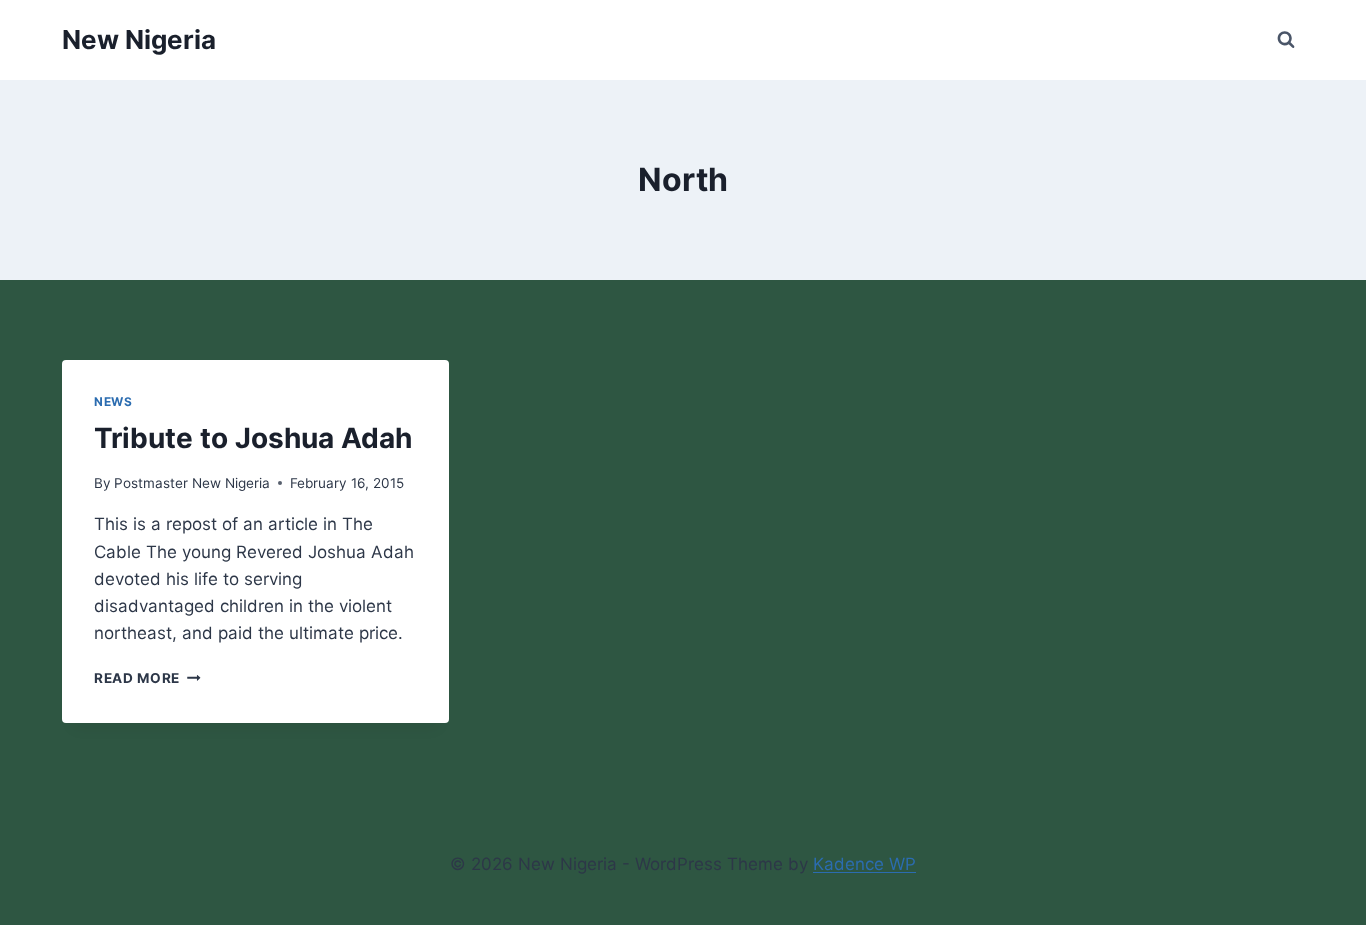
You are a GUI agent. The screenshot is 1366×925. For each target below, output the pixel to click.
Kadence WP (864, 864)
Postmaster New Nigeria (192, 483)
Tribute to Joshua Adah (253, 438)
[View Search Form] (1286, 40)
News (113, 401)
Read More (147, 678)
